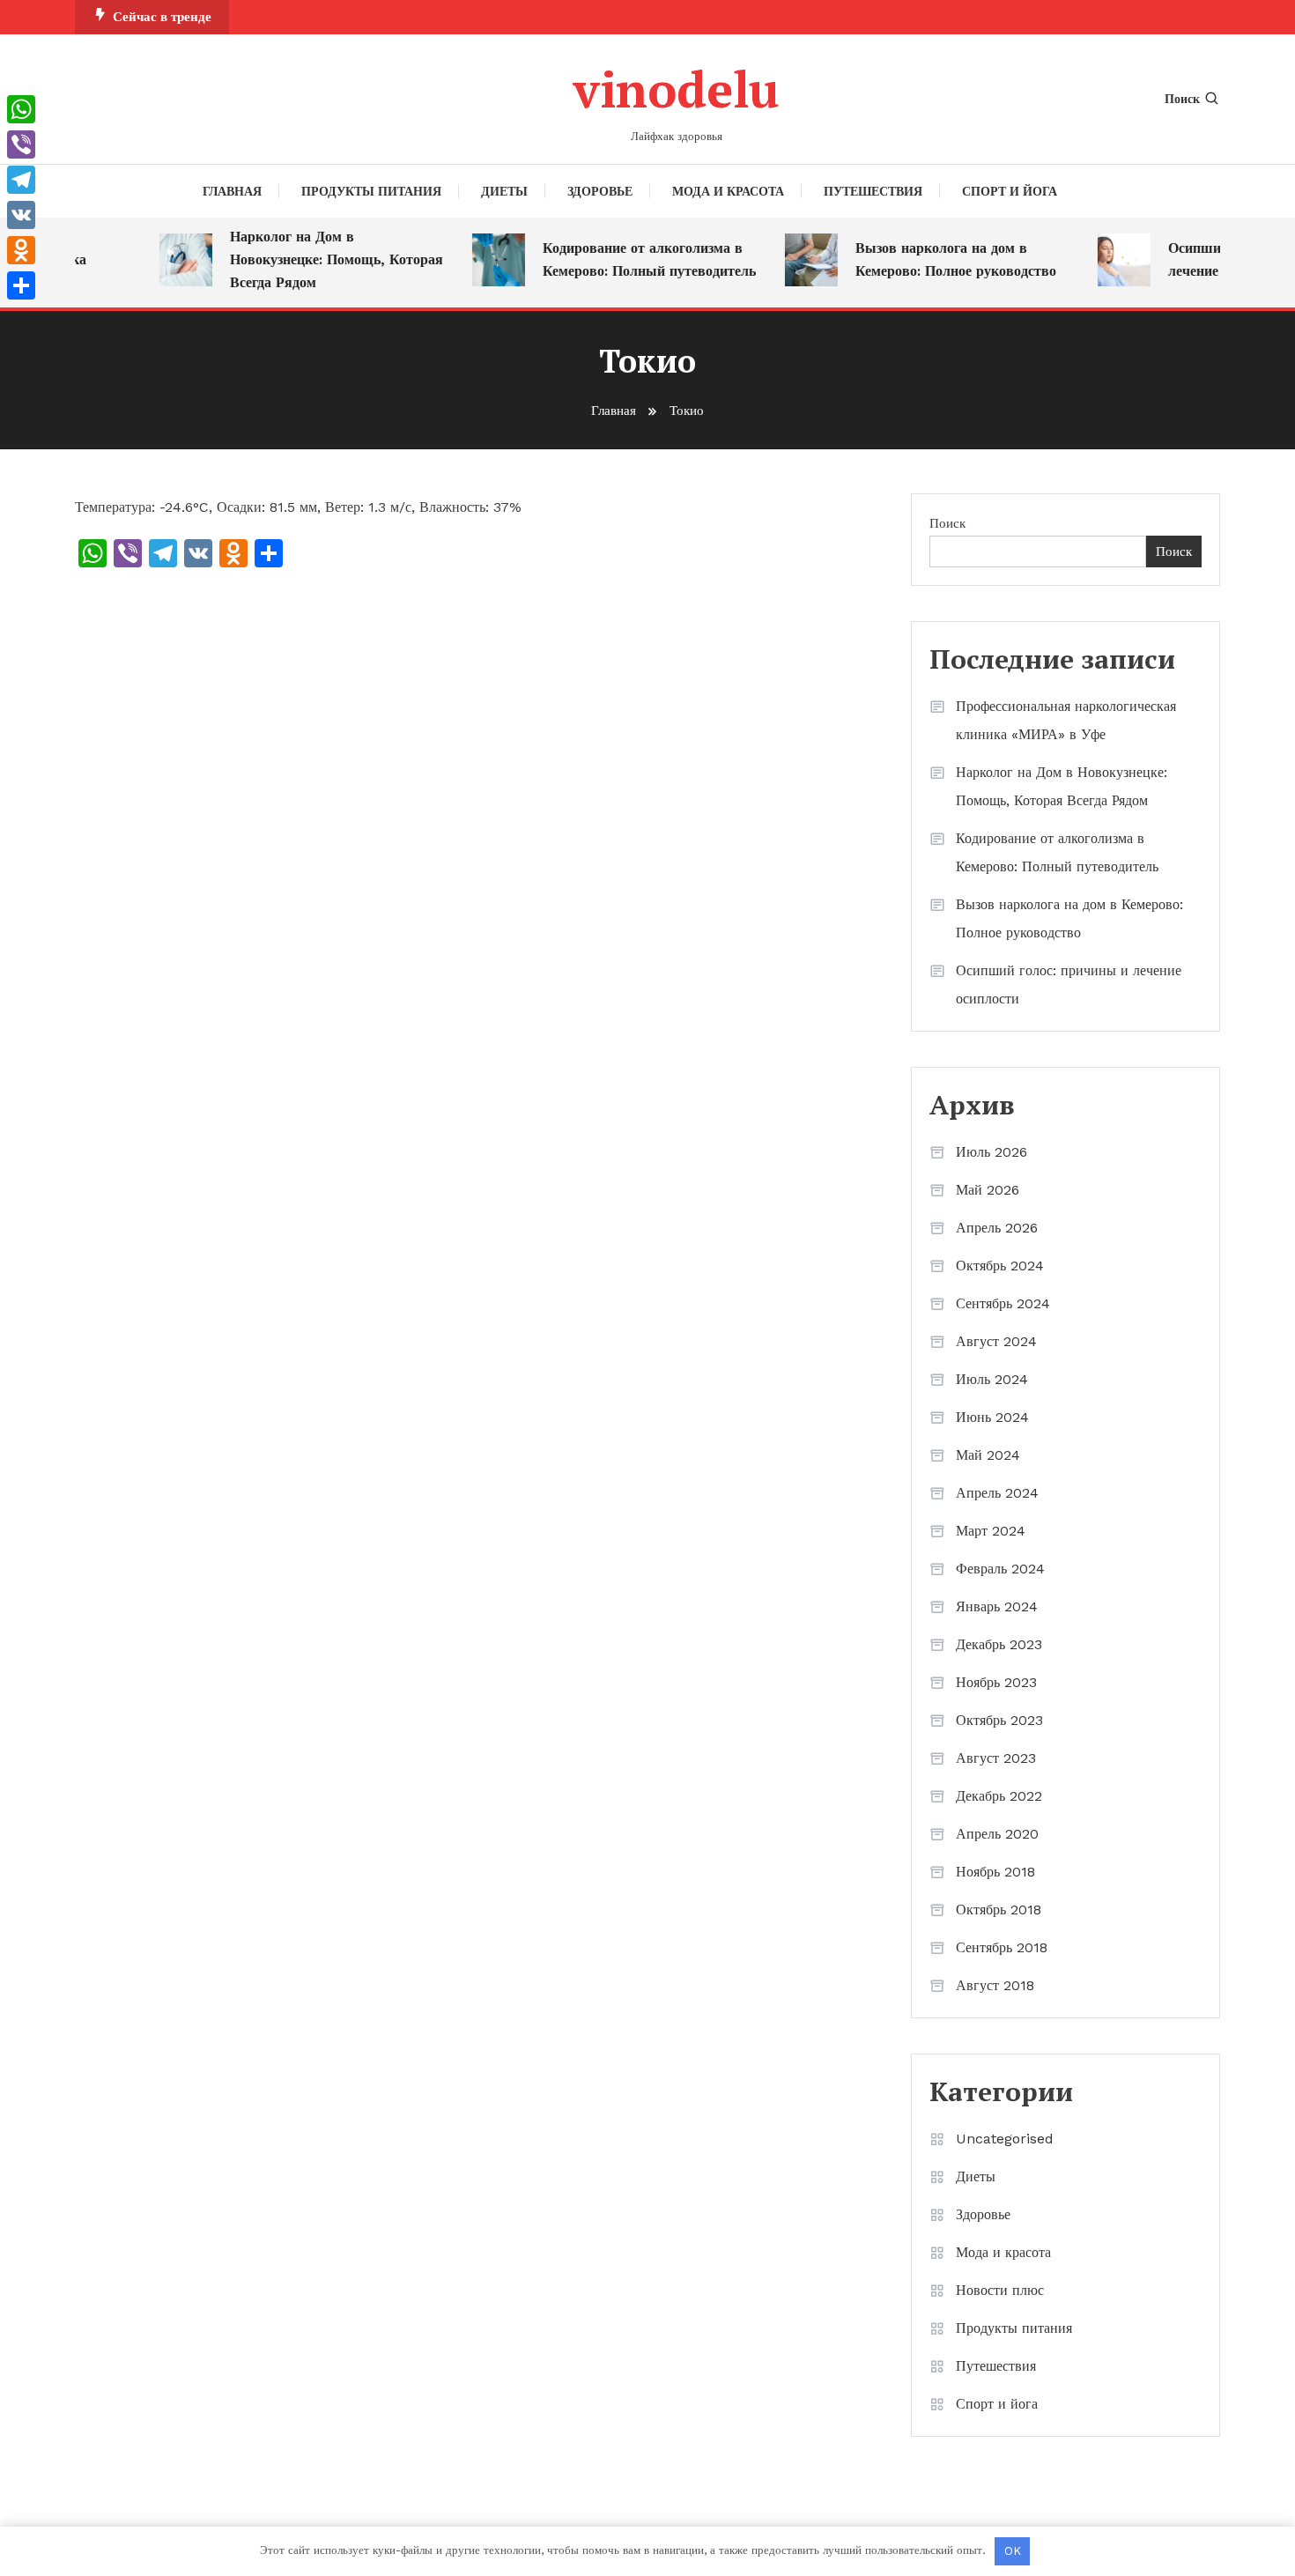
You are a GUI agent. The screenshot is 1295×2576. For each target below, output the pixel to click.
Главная (232, 191)
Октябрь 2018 (999, 1910)
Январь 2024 (997, 1606)
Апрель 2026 (997, 1228)
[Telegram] (21, 180)
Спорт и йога (1010, 191)
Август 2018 (995, 1985)
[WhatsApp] (21, 109)
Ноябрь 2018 (995, 1872)
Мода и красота (728, 191)
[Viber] (21, 144)
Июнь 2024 (992, 1417)
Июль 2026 (992, 1152)
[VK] (21, 215)
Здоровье (600, 191)
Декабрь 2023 (999, 1644)
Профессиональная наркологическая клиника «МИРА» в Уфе (1066, 720)
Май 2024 (988, 1455)
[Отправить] (21, 285)
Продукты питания (371, 191)
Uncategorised (1005, 2139)
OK (1013, 2551)
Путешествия (873, 191)
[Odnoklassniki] (21, 250)
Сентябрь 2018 (1002, 1947)
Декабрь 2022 (999, 1796)
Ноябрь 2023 (996, 1682)
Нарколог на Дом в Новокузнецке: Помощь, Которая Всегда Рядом (319, 259)
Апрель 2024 (997, 1493)
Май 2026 (988, 1190)
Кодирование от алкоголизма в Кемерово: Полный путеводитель (632, 259)
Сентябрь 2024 (1003, 1303)
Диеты (504, 191)
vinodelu (676, 89)
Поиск (1182, 99)
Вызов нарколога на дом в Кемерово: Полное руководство (938, 259)
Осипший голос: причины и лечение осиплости (1069, 985)
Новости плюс (1000, 2290)
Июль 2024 (992, 1379)
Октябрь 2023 (999, 1720)
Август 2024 (996, 1341)
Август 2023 (996, 1758)
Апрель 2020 (997, 1834)
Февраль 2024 (1000, 1569)
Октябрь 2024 (1000, 1266)
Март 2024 (991, 1531)
